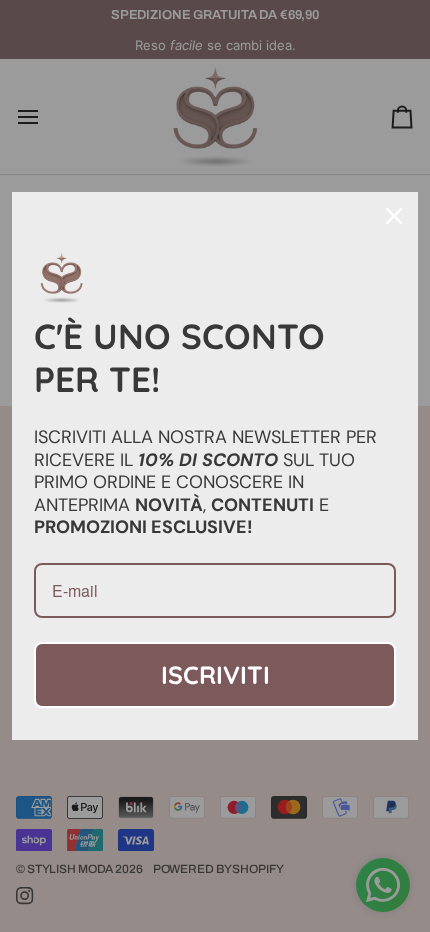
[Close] (394, 216)
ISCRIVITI (215, 674)
